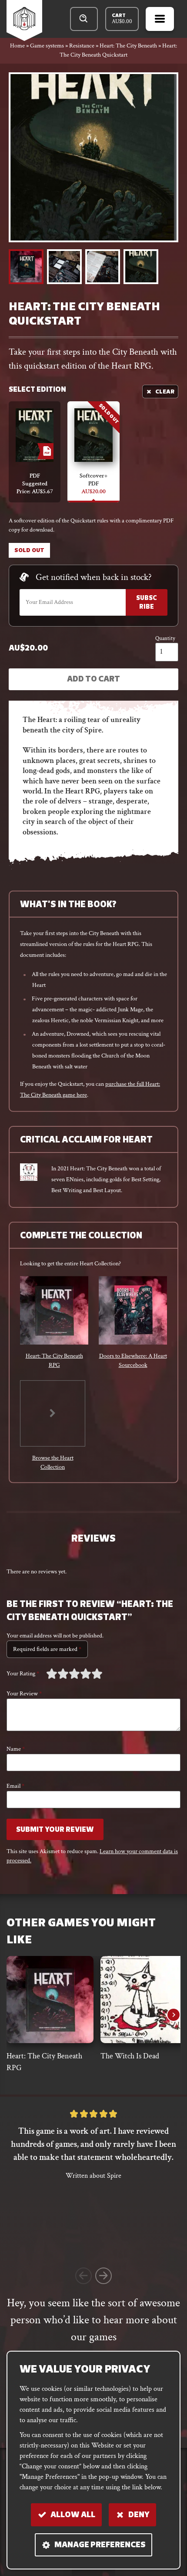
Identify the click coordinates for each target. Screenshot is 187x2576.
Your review (24, 1694)
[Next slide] (174, 2015)
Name (16, 1749)
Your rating (23, 1674)
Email (15, 1786)
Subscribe (147, 603)
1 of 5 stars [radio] (52, 1674)
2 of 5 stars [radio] (57, 1674)
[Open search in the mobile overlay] (84, 19)
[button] (26, 267)
